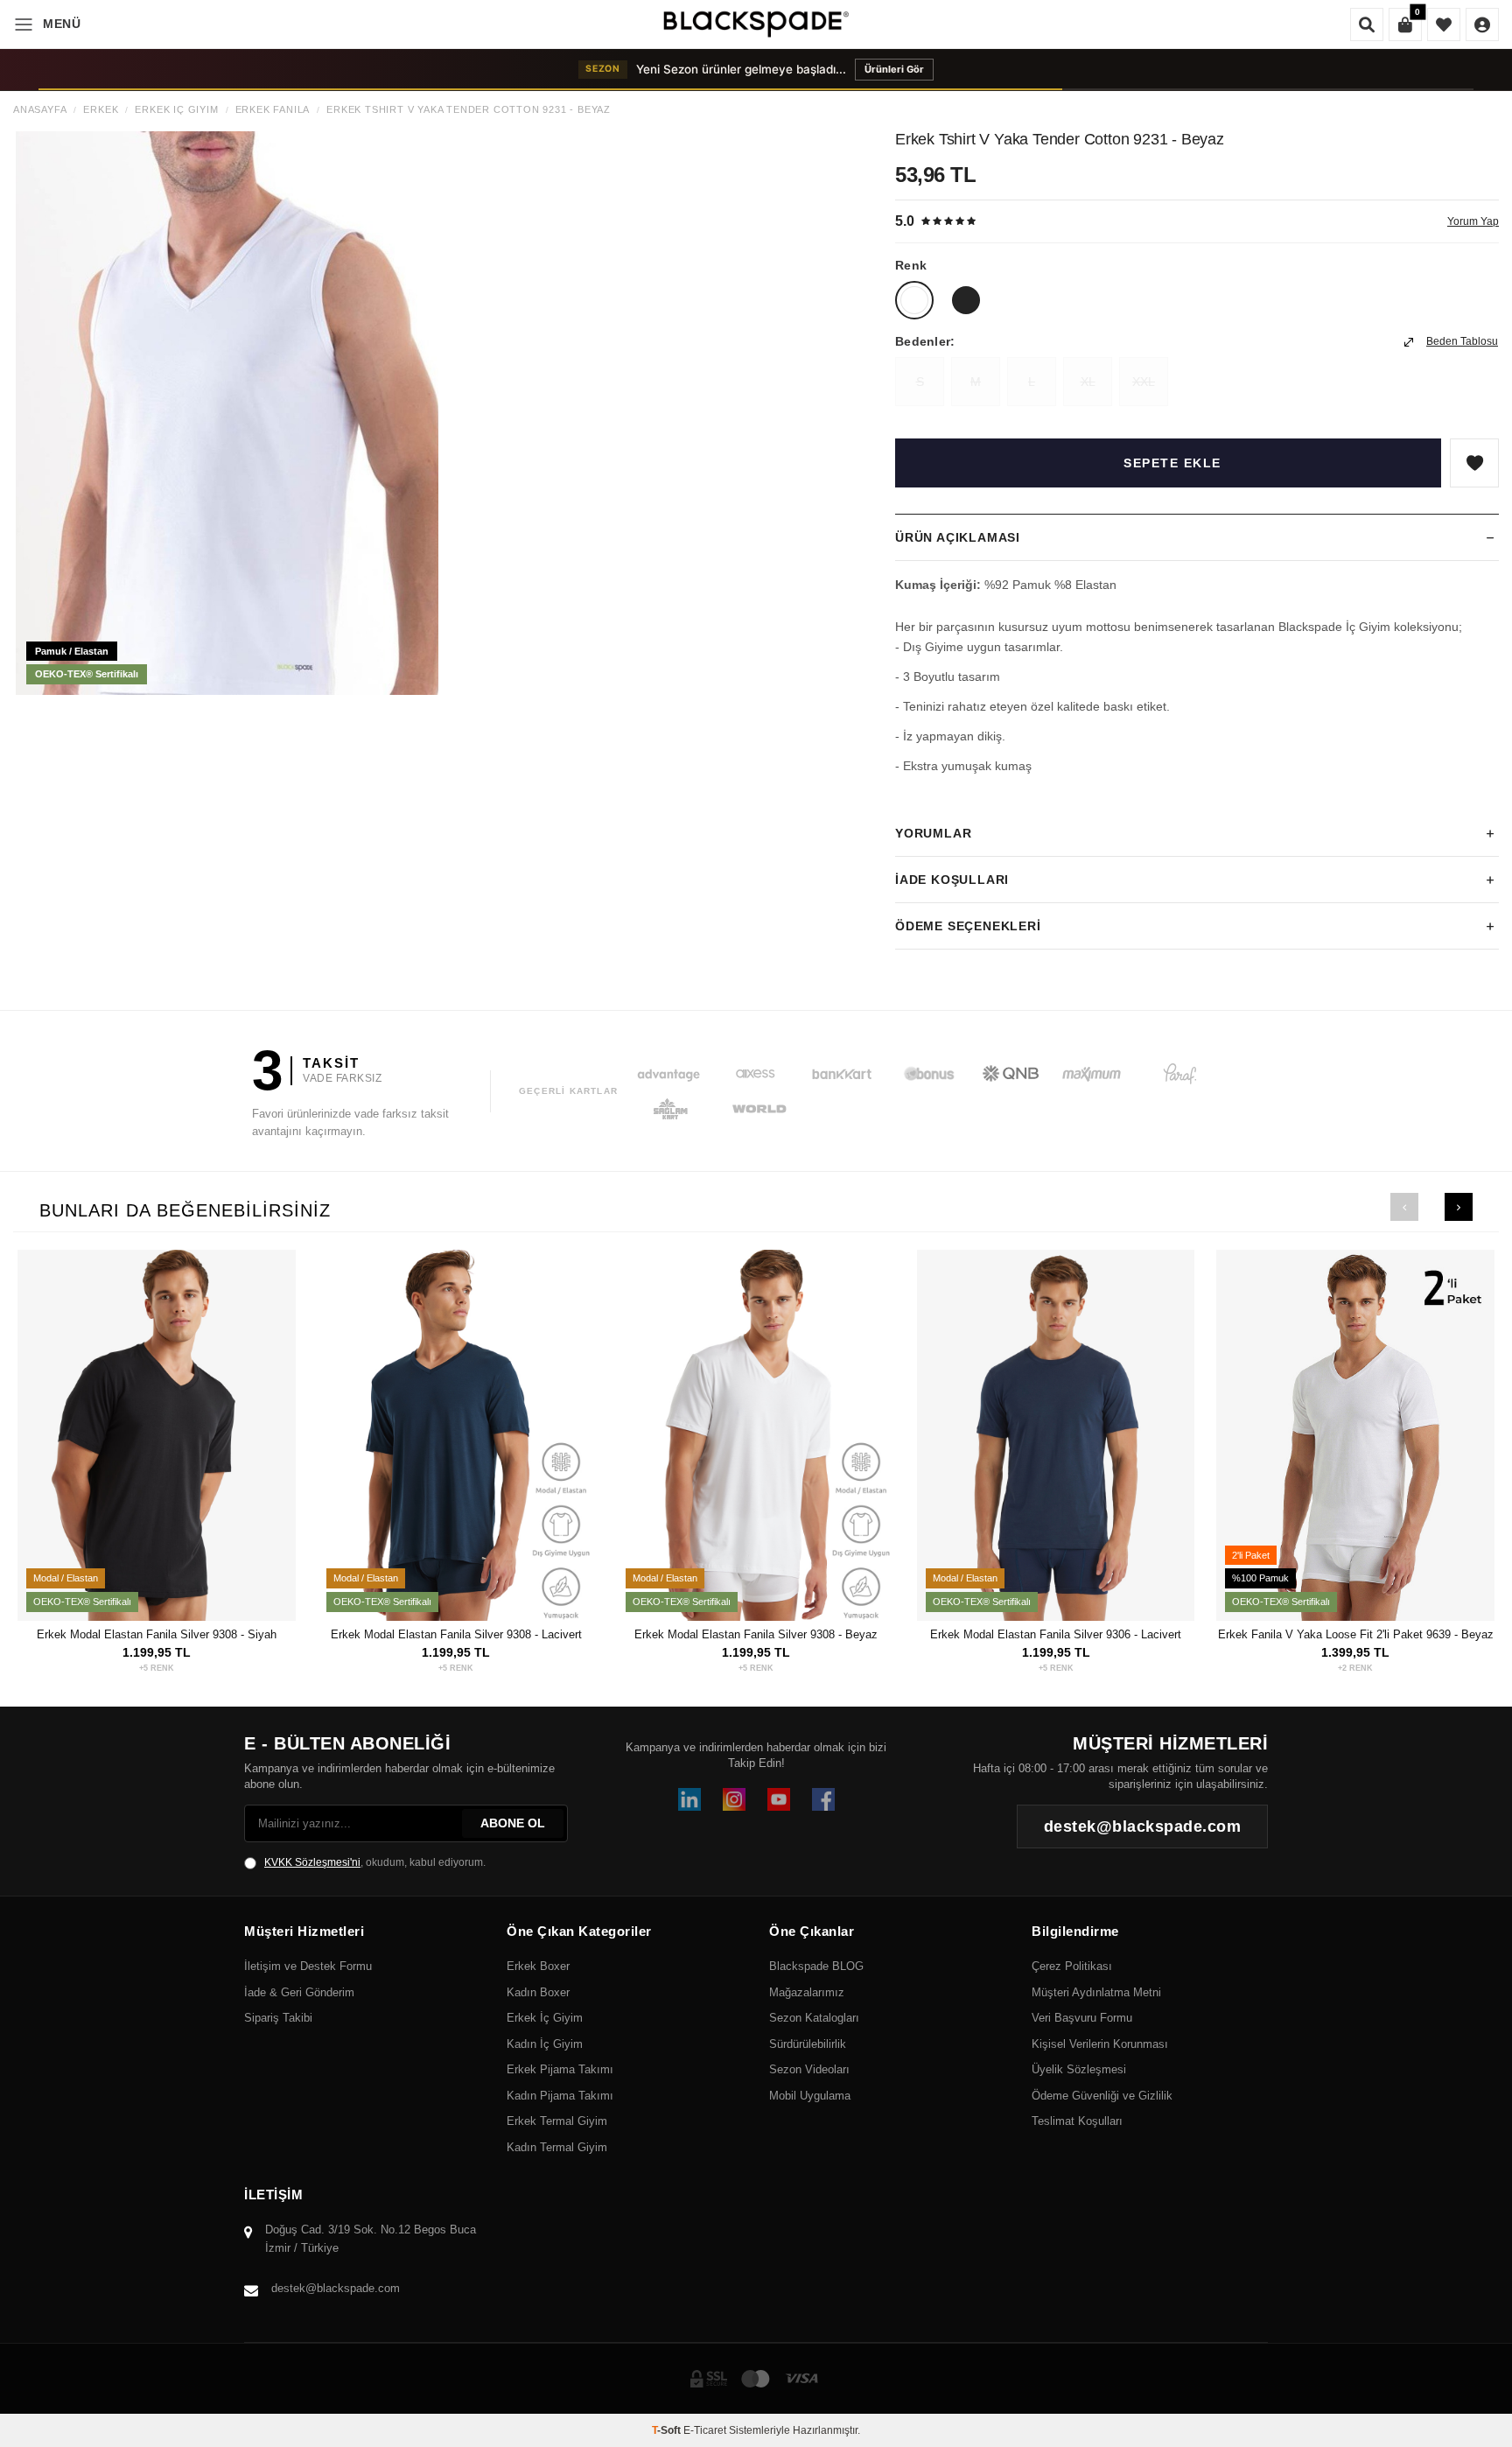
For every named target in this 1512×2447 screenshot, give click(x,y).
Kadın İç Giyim (545, 2044)
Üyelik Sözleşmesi (1079, 2069)
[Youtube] (779, 1799)
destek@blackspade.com (336, 2288)
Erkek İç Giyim (176, 110)
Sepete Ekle (1172, 463)
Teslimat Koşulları (1077, 2121)
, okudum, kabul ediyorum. (375, 1862)
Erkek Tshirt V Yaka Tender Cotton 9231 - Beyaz (469, 110)
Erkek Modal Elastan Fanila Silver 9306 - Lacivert (1056, 1634)
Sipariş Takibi (278, 2018)
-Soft (668, 2430)
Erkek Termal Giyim (557, 2121)
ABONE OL (513, 1823)
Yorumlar (933, 833)
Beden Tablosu (1462, 341)
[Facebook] (823, 1799)
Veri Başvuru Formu (1082, 2018)
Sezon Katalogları (814, 2018)
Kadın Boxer (538, 1992)
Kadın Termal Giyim (557, 2147)
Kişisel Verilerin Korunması (1100, 2044)
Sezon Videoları (809, 2069)
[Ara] (1367, 25)
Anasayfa (40, 110)
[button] (1404, 1207)
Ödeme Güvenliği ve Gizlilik (1102, 2096)
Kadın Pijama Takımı (560, 2096)
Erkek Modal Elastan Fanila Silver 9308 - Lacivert (456, 1634)
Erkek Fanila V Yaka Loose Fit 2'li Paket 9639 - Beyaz (1356, 1634)
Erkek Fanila (273, 110)
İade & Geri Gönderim (299, 1992)
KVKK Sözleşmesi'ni (312, 1862)
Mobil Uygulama (810, 2096)
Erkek (101, 110)
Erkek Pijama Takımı (560, 2069)
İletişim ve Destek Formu (308, 1966)
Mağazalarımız (807, 1992)
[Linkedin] (689, 1799)
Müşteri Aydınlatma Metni (1096, 1992)
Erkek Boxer (538, 1966)
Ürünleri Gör (935, 69)
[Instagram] (734, 1799)
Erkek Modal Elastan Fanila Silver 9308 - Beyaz (756, 1634)
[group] (227, 413)
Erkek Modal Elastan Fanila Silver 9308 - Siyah (157, 1634)
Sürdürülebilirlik (808, 2044)
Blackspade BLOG (816, 1966)
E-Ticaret (705, 2430)
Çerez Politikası (1072, 1966)
